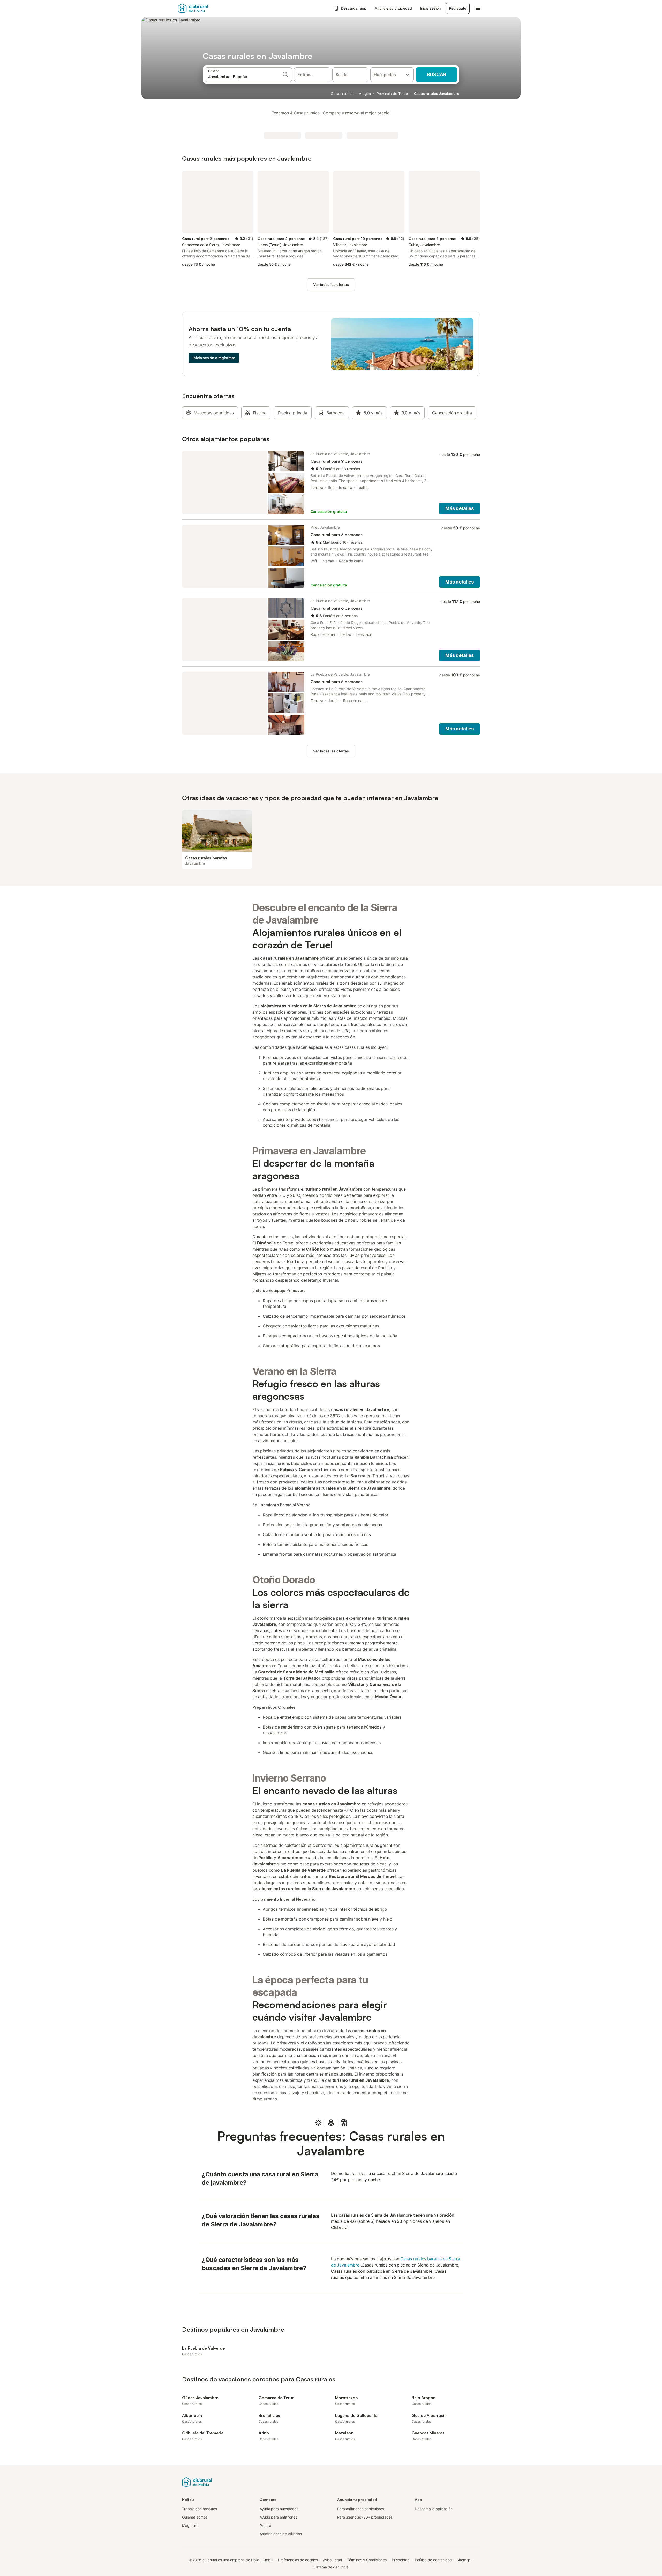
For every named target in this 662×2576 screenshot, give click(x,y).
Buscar (437, 74)
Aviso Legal (332, 2560)
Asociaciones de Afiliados (281, 2534)
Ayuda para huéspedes (279, 2509)
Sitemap (464, 2560)
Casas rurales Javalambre (437, 94)
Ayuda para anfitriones (278, 2517)
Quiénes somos (195, 2517)
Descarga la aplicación (434, 2509)
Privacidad (401, 2560)
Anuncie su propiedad (393, 8)
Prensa (265, 2525)
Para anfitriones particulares (361, 2509)
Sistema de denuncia (331, 2567)
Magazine (190, 2525)
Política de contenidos (433, 2560)
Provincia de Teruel (392, 94)
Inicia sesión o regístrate (214, 358)
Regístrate (458, 8)
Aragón (365, 94)
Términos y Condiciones (367, 2560)
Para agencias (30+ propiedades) (365, 2517)
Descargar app (354, 8)
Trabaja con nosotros (200, 2509)
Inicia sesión (430, 8)
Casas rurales (342, 94)
